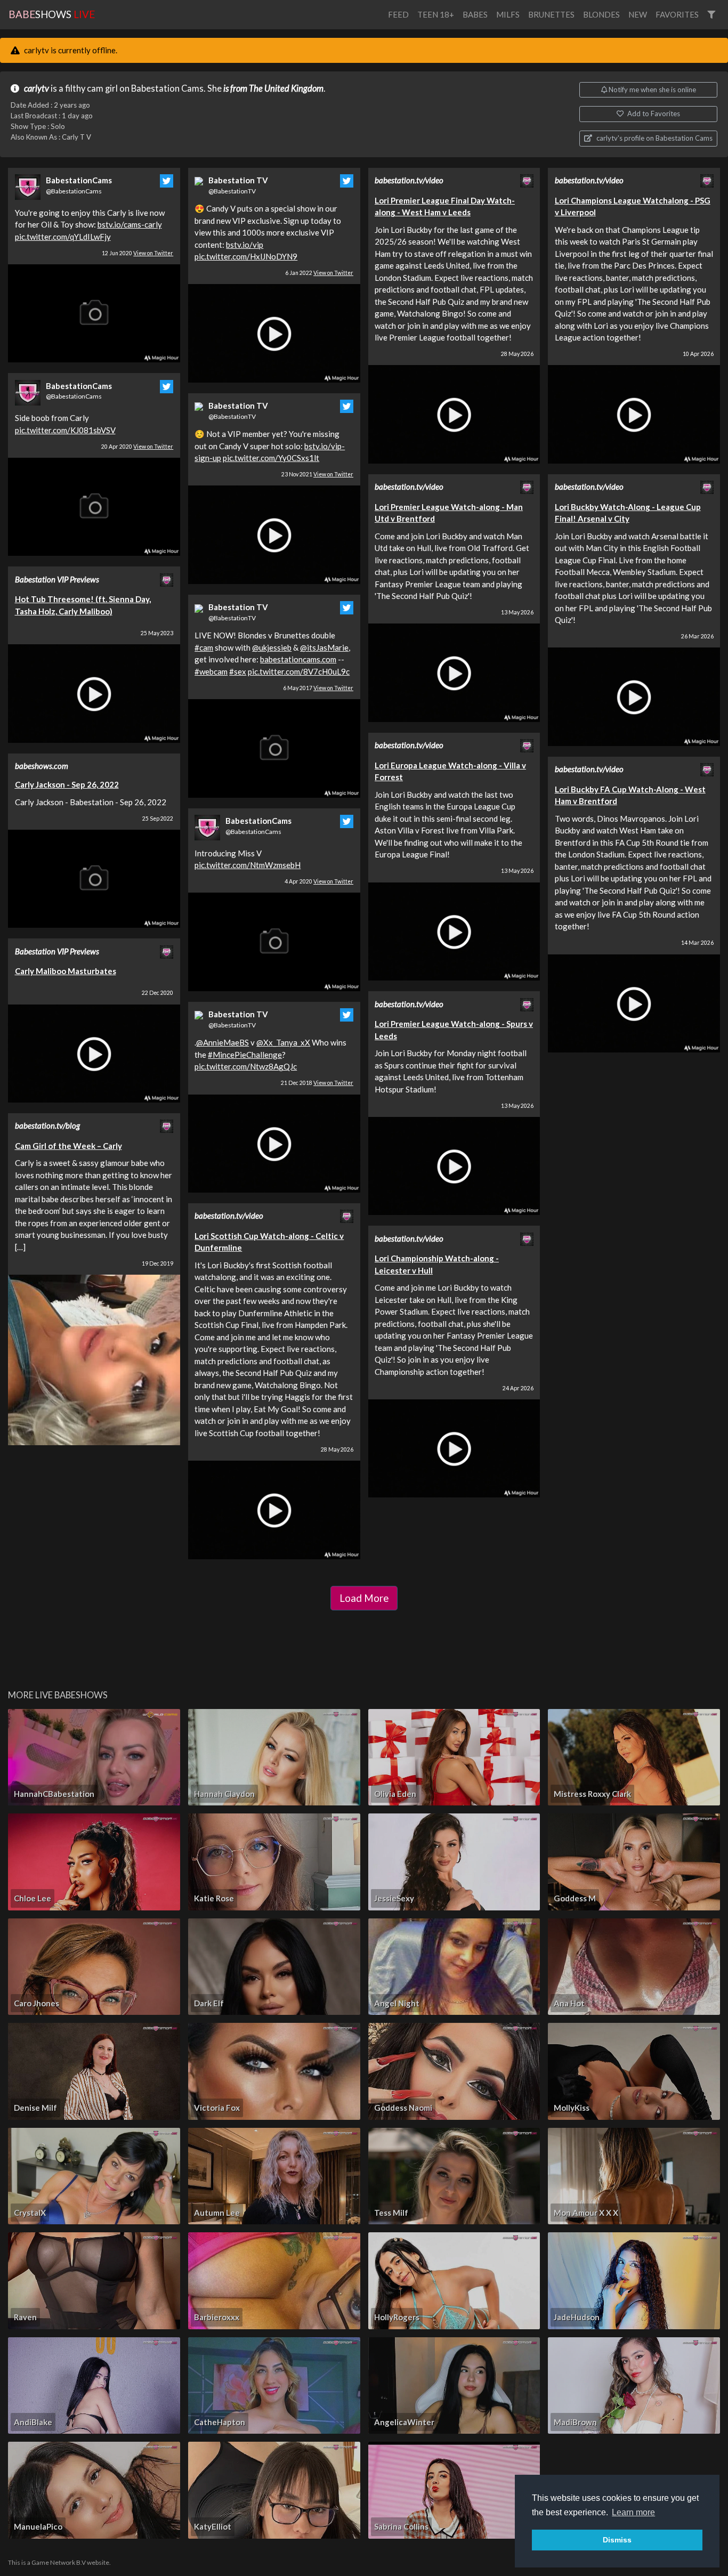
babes (475, 14)
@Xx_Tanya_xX (283, 1042)
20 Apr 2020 (137, 447)
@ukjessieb (272, 647)
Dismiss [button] (617, 2540)
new (638, 14)
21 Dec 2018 (317, 1083)
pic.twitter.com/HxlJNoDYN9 (246, 256)
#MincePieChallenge (245, 1055)
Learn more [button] (633, 2512)
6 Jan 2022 (319, 273)
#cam (204, 647)
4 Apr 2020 (319, 881)
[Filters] (711, 15)
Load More (364, 1598)
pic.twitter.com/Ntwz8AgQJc (246, 1066)
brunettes (551, 14)
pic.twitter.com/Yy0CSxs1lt (271, 458)
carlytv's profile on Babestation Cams (654, 138)
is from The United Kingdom (273, 88)
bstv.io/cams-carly (130, 224)
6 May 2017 (318, 688)
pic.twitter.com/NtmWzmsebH (248, 865)
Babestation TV (238, 180)
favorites (677, 14)
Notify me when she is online (652, 90)
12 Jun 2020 (137, 253)
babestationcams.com (298, 659)
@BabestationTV (232, 191)
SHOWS (52, 14)
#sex (238, 671)
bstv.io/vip (245, 245)
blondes (601, 14)
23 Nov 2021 (317, 474)
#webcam (211, 671)
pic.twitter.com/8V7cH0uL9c (299, 671)
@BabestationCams (74, 191)
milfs (508, 14)
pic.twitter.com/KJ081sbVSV (65, 430)
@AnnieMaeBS (223, 1042)
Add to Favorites (653, 114)
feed (398, 14)
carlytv (37, 88)
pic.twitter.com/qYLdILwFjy (63, 237)
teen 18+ (436, 14)
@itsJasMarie (324, 647)
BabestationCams (79, 180)
